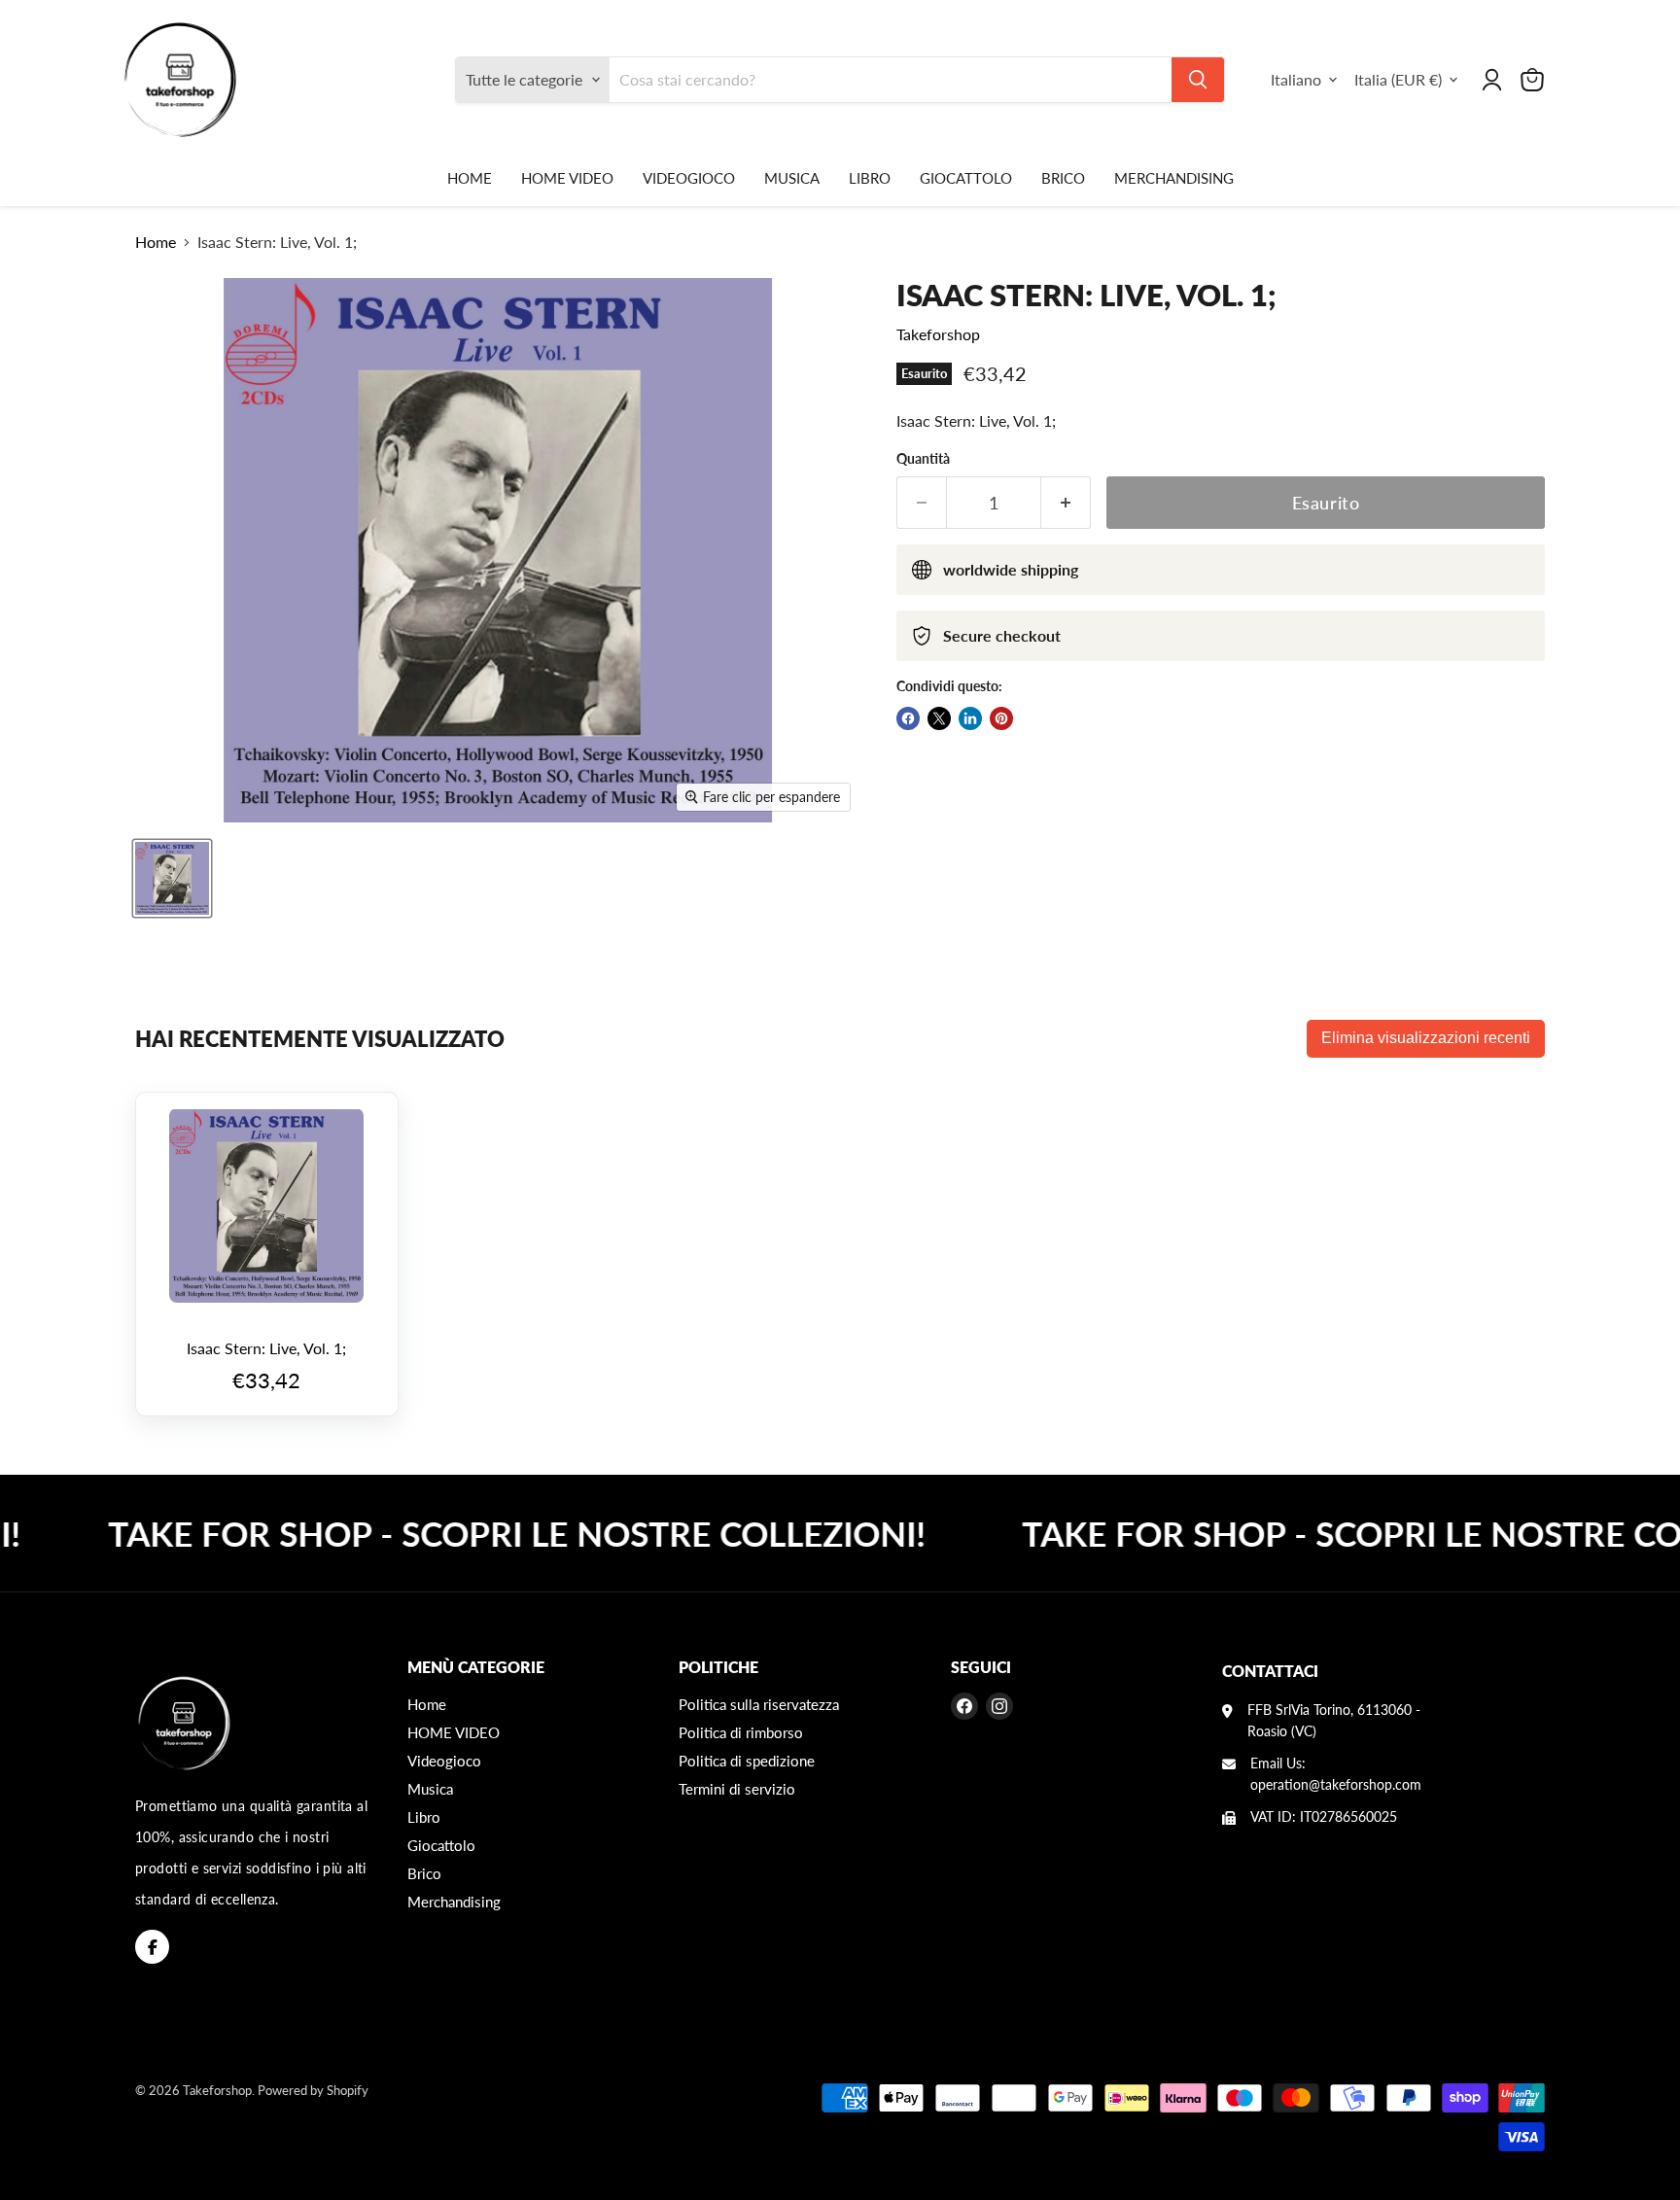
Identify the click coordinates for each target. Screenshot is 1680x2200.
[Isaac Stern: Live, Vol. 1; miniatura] (172, 878)
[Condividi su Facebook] (908, 718)
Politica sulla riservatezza (759, 1704)
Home (470, 178)
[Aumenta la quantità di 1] (1066, 503)
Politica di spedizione (747, 1761)
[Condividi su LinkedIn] (970, 718)
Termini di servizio (737, 1789)
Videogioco (689, 178)
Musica (792, 178)
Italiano (1296, 79)
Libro (870, 178)
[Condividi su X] (939, 718)
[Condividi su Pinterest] (1001, 718)
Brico (1063, 178)
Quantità (923, 459)
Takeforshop (938, 334)
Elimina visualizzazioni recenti (1426, 1038)
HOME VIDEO (567, 178)
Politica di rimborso (741, 1732)
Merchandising (1174, 178)
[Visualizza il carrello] (1532, 80)
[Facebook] (152, 1947)
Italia (1398, 79)
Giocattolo (966, 178)
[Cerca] (1198, 80)
